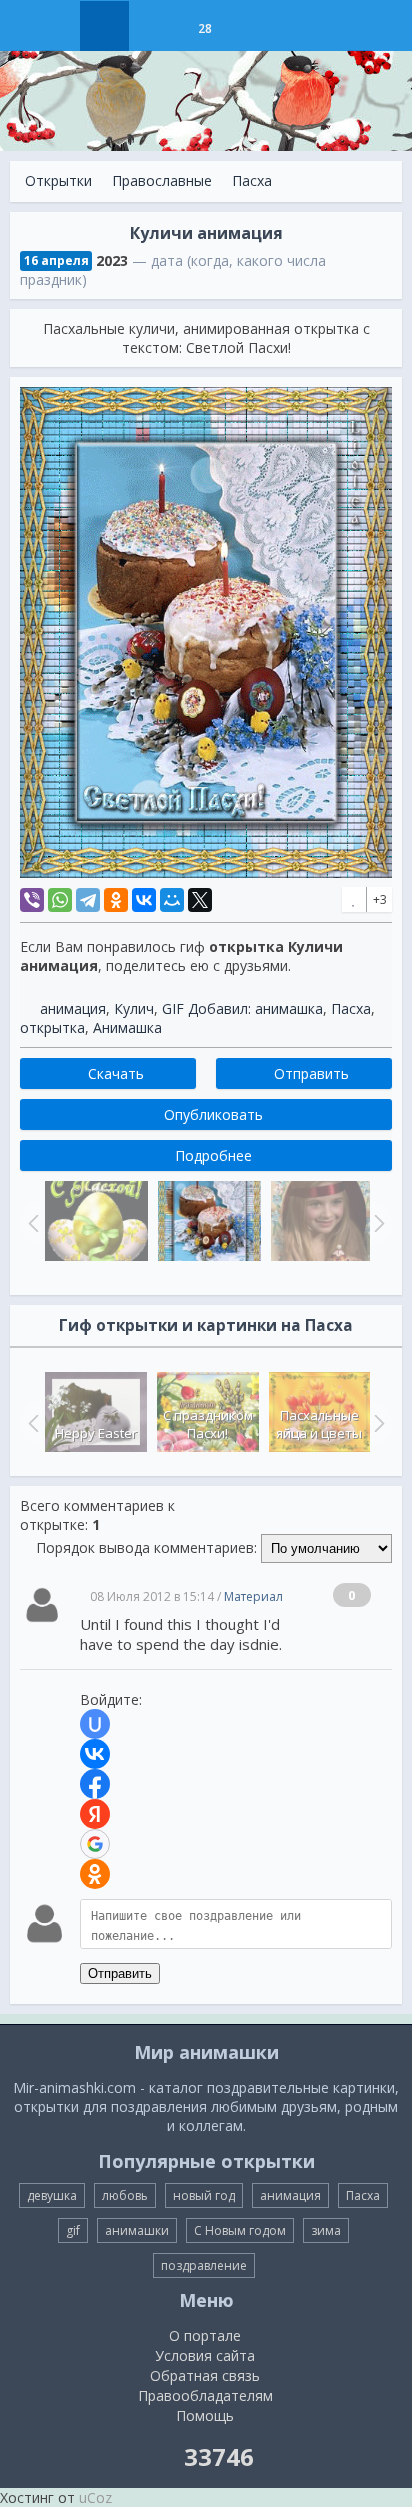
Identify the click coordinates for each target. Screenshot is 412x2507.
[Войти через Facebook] (95, 1784)
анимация (73, 1008)
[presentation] (31, 1423)
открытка (52, 1027)
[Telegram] (88, 900)
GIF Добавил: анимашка (242, 1008)
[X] (200, 900)
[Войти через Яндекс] (95, 1814)
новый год (204, 2195)
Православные (162, 180)
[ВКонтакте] (144, 900)
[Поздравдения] (254, 26)
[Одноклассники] (116, 900)
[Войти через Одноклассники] (95, 1874)
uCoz (95, 2497)
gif (73, 2230)
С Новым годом (240, 2230)
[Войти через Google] (95, 1844)
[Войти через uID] (95, 1724)
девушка (52, 2195)
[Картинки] (154, 26)
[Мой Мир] (172, 900)
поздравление (204, 2265)
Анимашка (127, 1027)
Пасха (252, 180)
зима (326, 2230)
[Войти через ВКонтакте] (95, 1754)
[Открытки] (104, 26)
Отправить (120, 1973)
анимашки (137, 2230)
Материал (253, 1596)
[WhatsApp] (60, 900)
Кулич (134, 1008)
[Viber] (32, 900)
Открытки (58, 180)
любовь (125, 2195)
